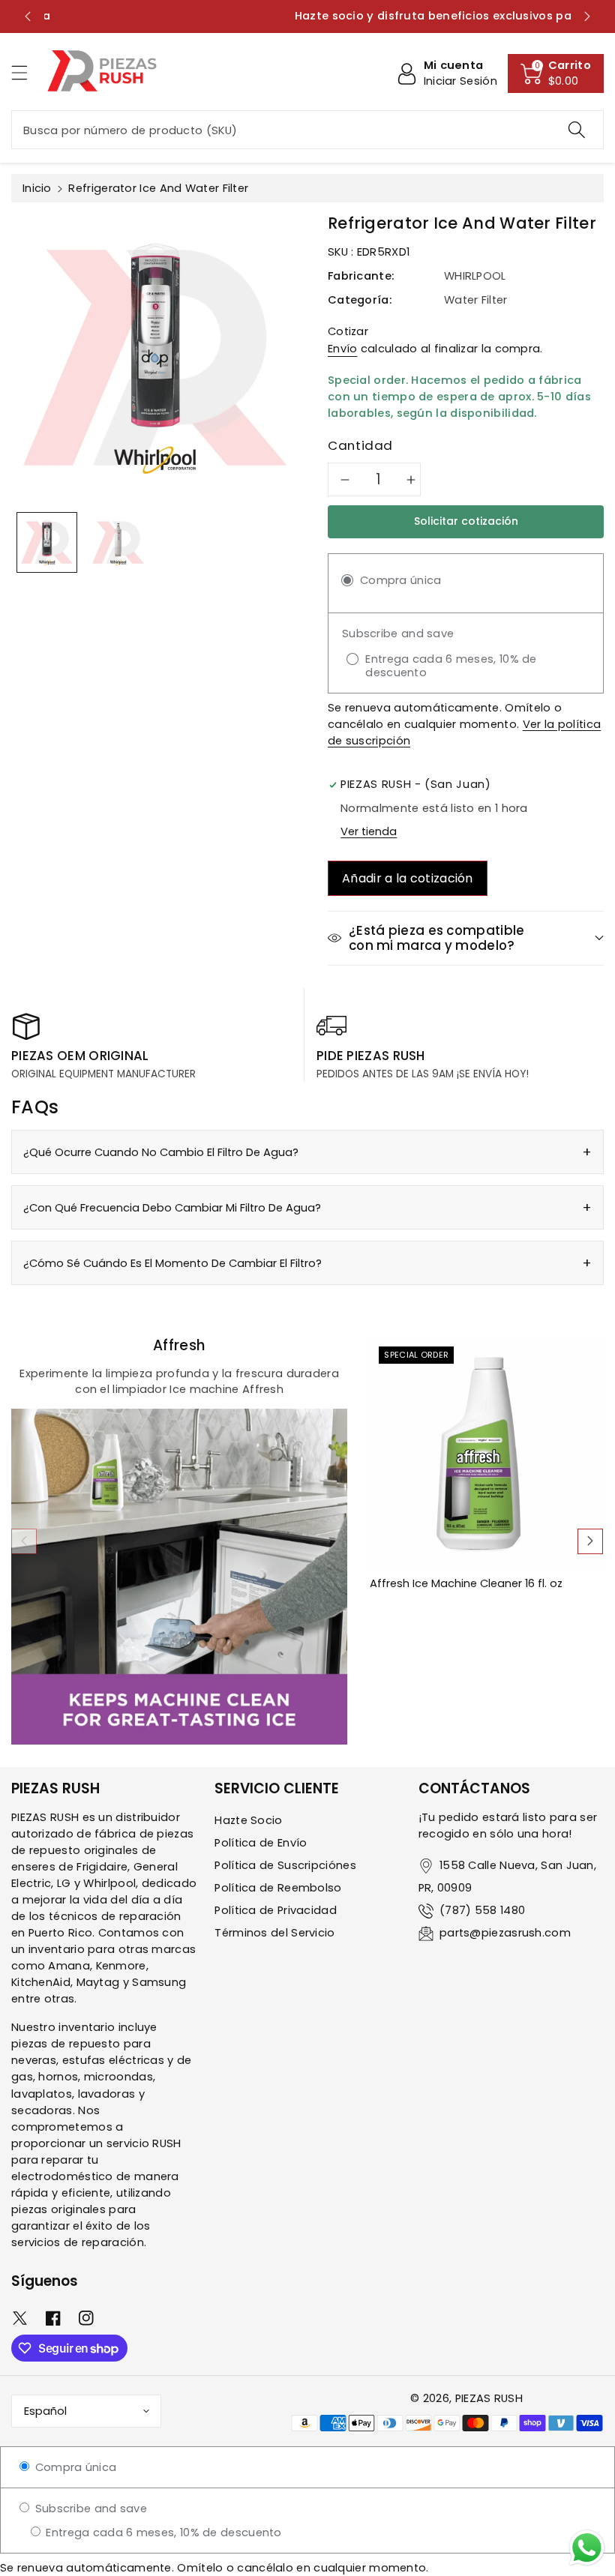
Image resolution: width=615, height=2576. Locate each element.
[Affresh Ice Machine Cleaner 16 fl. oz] (487, 1454)
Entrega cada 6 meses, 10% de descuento (162, 2533)
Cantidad (360, 445)
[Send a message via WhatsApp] (587, 2548)
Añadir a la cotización (408, 878)
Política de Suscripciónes (285, 1865)
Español (45, 2411)
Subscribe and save (89, 2509)
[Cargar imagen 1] (47, 542)
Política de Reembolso (278, 1888)
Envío (343, 349)
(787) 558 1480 (482, 1910)
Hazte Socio (248, 1820)
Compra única (74, 2467)
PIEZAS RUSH (489, 2398)
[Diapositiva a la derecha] (590, 1541)
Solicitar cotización (466, 521)
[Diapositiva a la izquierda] (24, 1541)
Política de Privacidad (276, 1910)
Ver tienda (369, 831)
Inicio (37, 188)
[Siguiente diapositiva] (587, 16)
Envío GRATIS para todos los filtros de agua (307, 16)
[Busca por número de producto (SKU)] (577, 130)
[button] (26, 72)
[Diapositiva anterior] (28, 16)
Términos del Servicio (274, 1933)
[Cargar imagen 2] (118, 542)
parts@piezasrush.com (505, 1933)
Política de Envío (261, 1843)
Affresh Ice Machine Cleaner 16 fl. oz (466, 1584)
